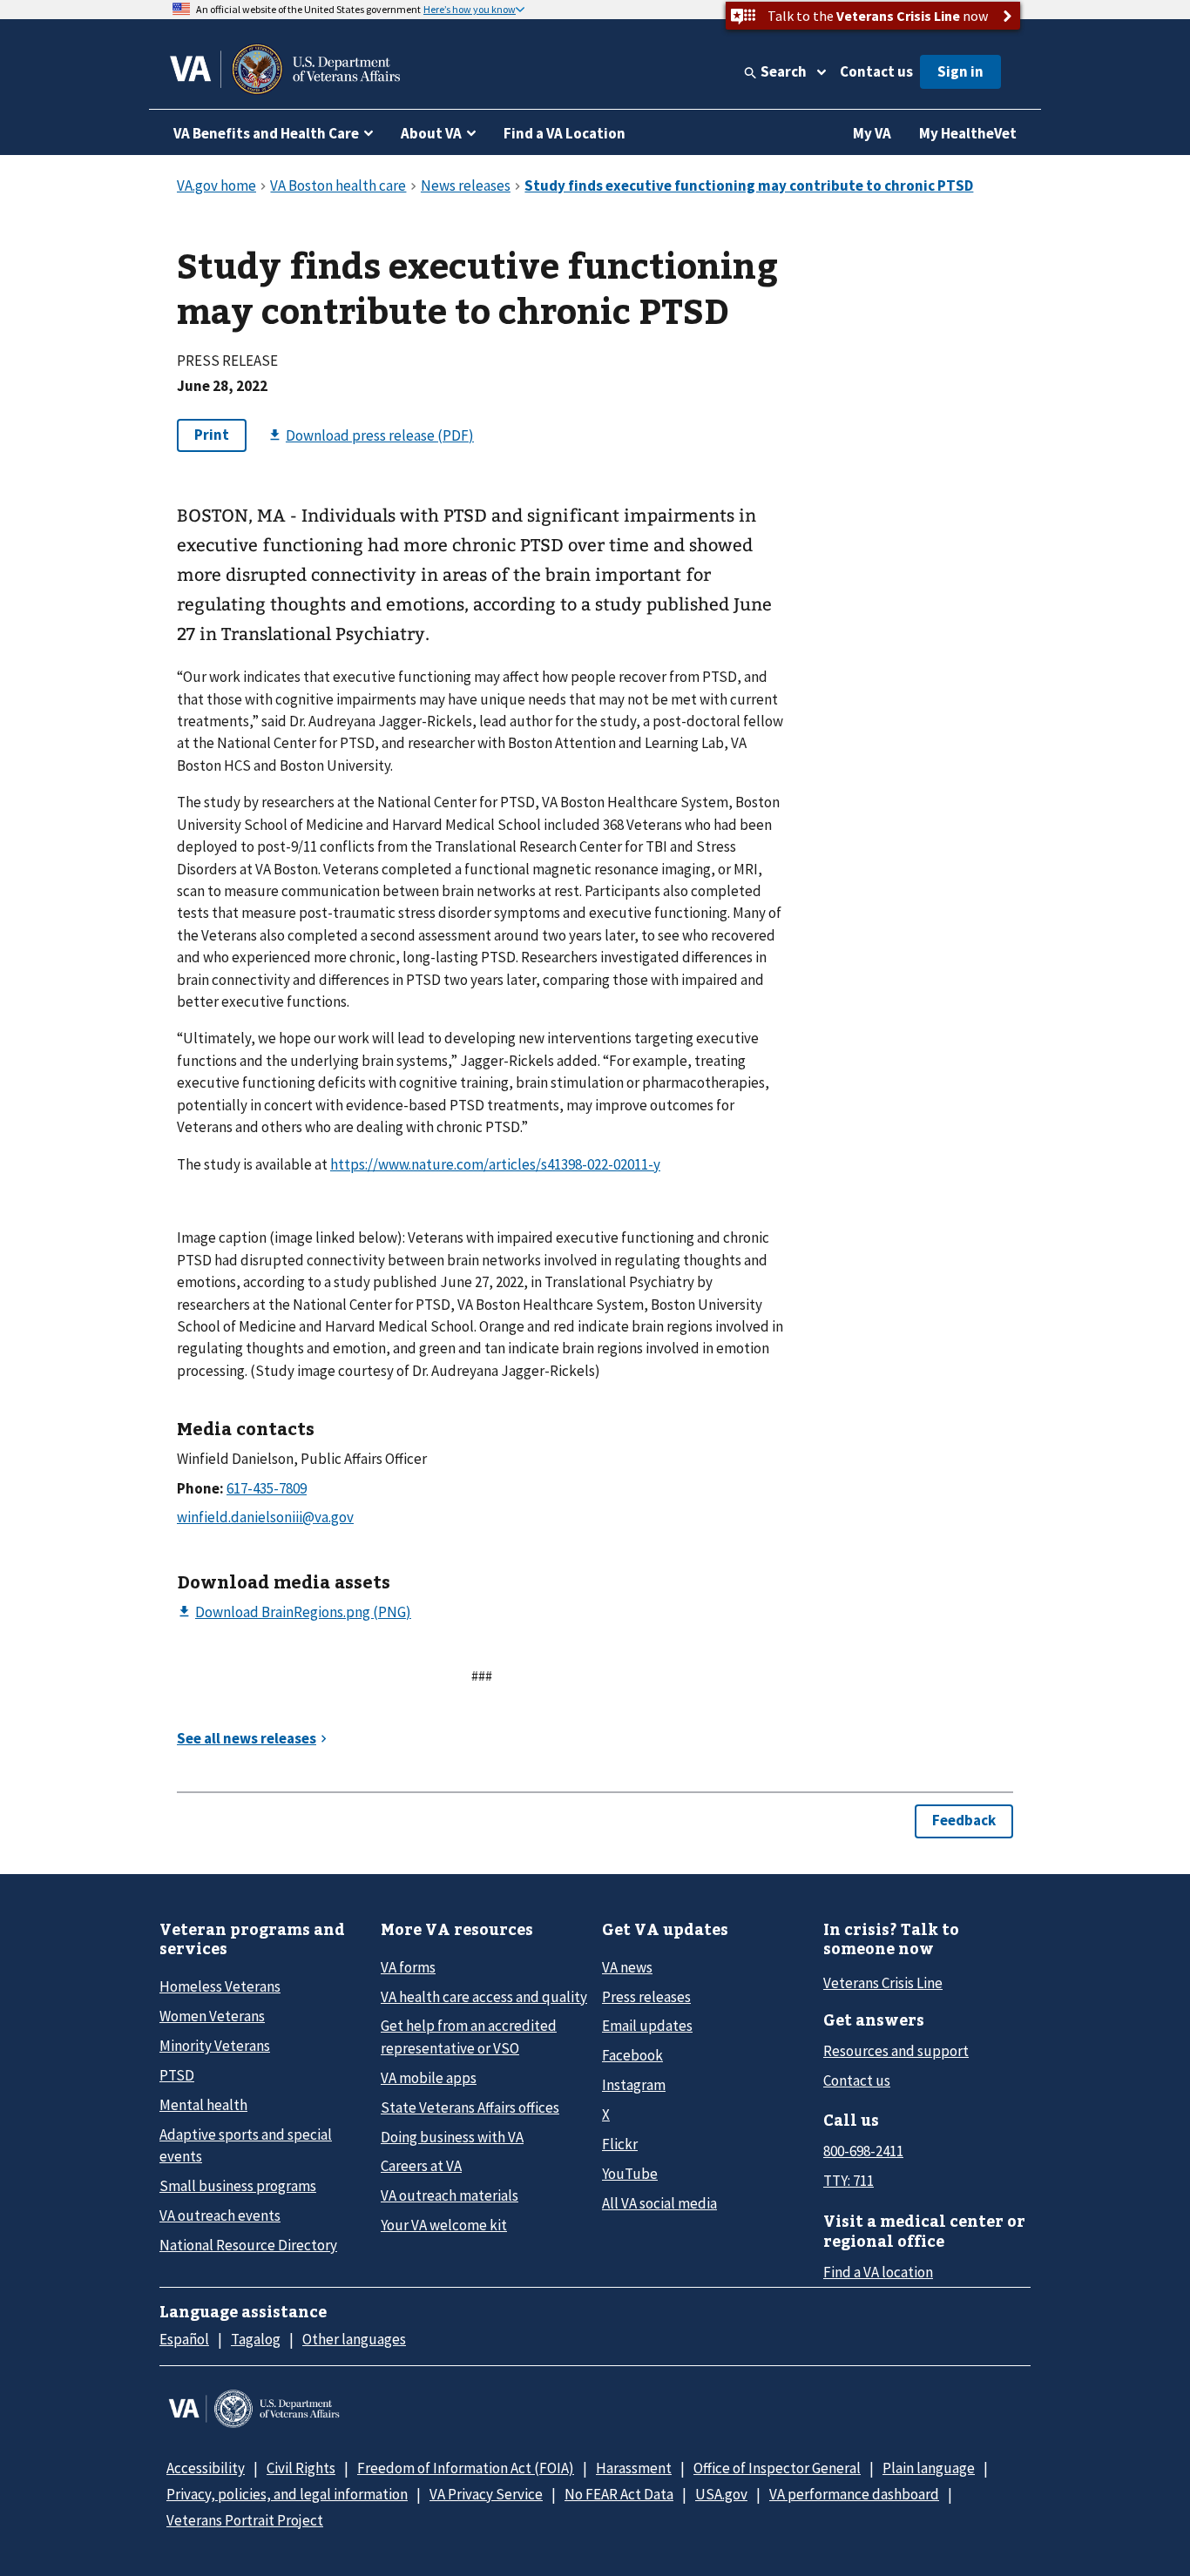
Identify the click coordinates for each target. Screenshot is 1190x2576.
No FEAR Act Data (619, 2494)
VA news (627, 1967)
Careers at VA (421, 2166)
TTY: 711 (849, 2181)
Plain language (929, 2468)
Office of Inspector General (777, 2468)
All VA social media (659, 2203)
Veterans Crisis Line (883, 1983)
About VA (431, 133)
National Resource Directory (248, 2245)
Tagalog (256, 2339)
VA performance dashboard (854, 2494)
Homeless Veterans (220, 1986)
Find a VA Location (565, 133)
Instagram (634, 2085)
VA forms (408, 1967)
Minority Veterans (215, 2046)
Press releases (646, 1997)
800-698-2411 (863, 2151)
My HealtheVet (968, 133)
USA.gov (721, 2494)
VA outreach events (220, 2215)
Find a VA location (878, 2272)
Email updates (647, 2026)
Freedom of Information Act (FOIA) (466, 2468)
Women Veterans (212, 2016)
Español (184, 2339)
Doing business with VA (452, 2137)
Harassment (634, 2468)
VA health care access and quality (484, 1997)
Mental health (203, 2105)
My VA (872, 133)
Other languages (354, 2339)
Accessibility (206, 2468)
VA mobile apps (429, 2078)
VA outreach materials (450, 2195)
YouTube (630, 2174)
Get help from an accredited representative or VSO (469, 2037)
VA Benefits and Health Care (266, 133)
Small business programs (238, 2186)
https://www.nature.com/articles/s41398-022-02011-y (495, 1164)
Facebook (632, 2055)
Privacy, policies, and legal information (287, 2494)
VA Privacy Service (486, 2494)
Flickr (620, 2144)
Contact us (876, 71)
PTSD (177, 2075)
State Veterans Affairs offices (470, 2107)
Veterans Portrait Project (245, 2520)
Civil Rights (301, 2468)
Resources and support (896, 2051)
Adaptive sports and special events (246, 2145)
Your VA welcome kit (444, 2225)
